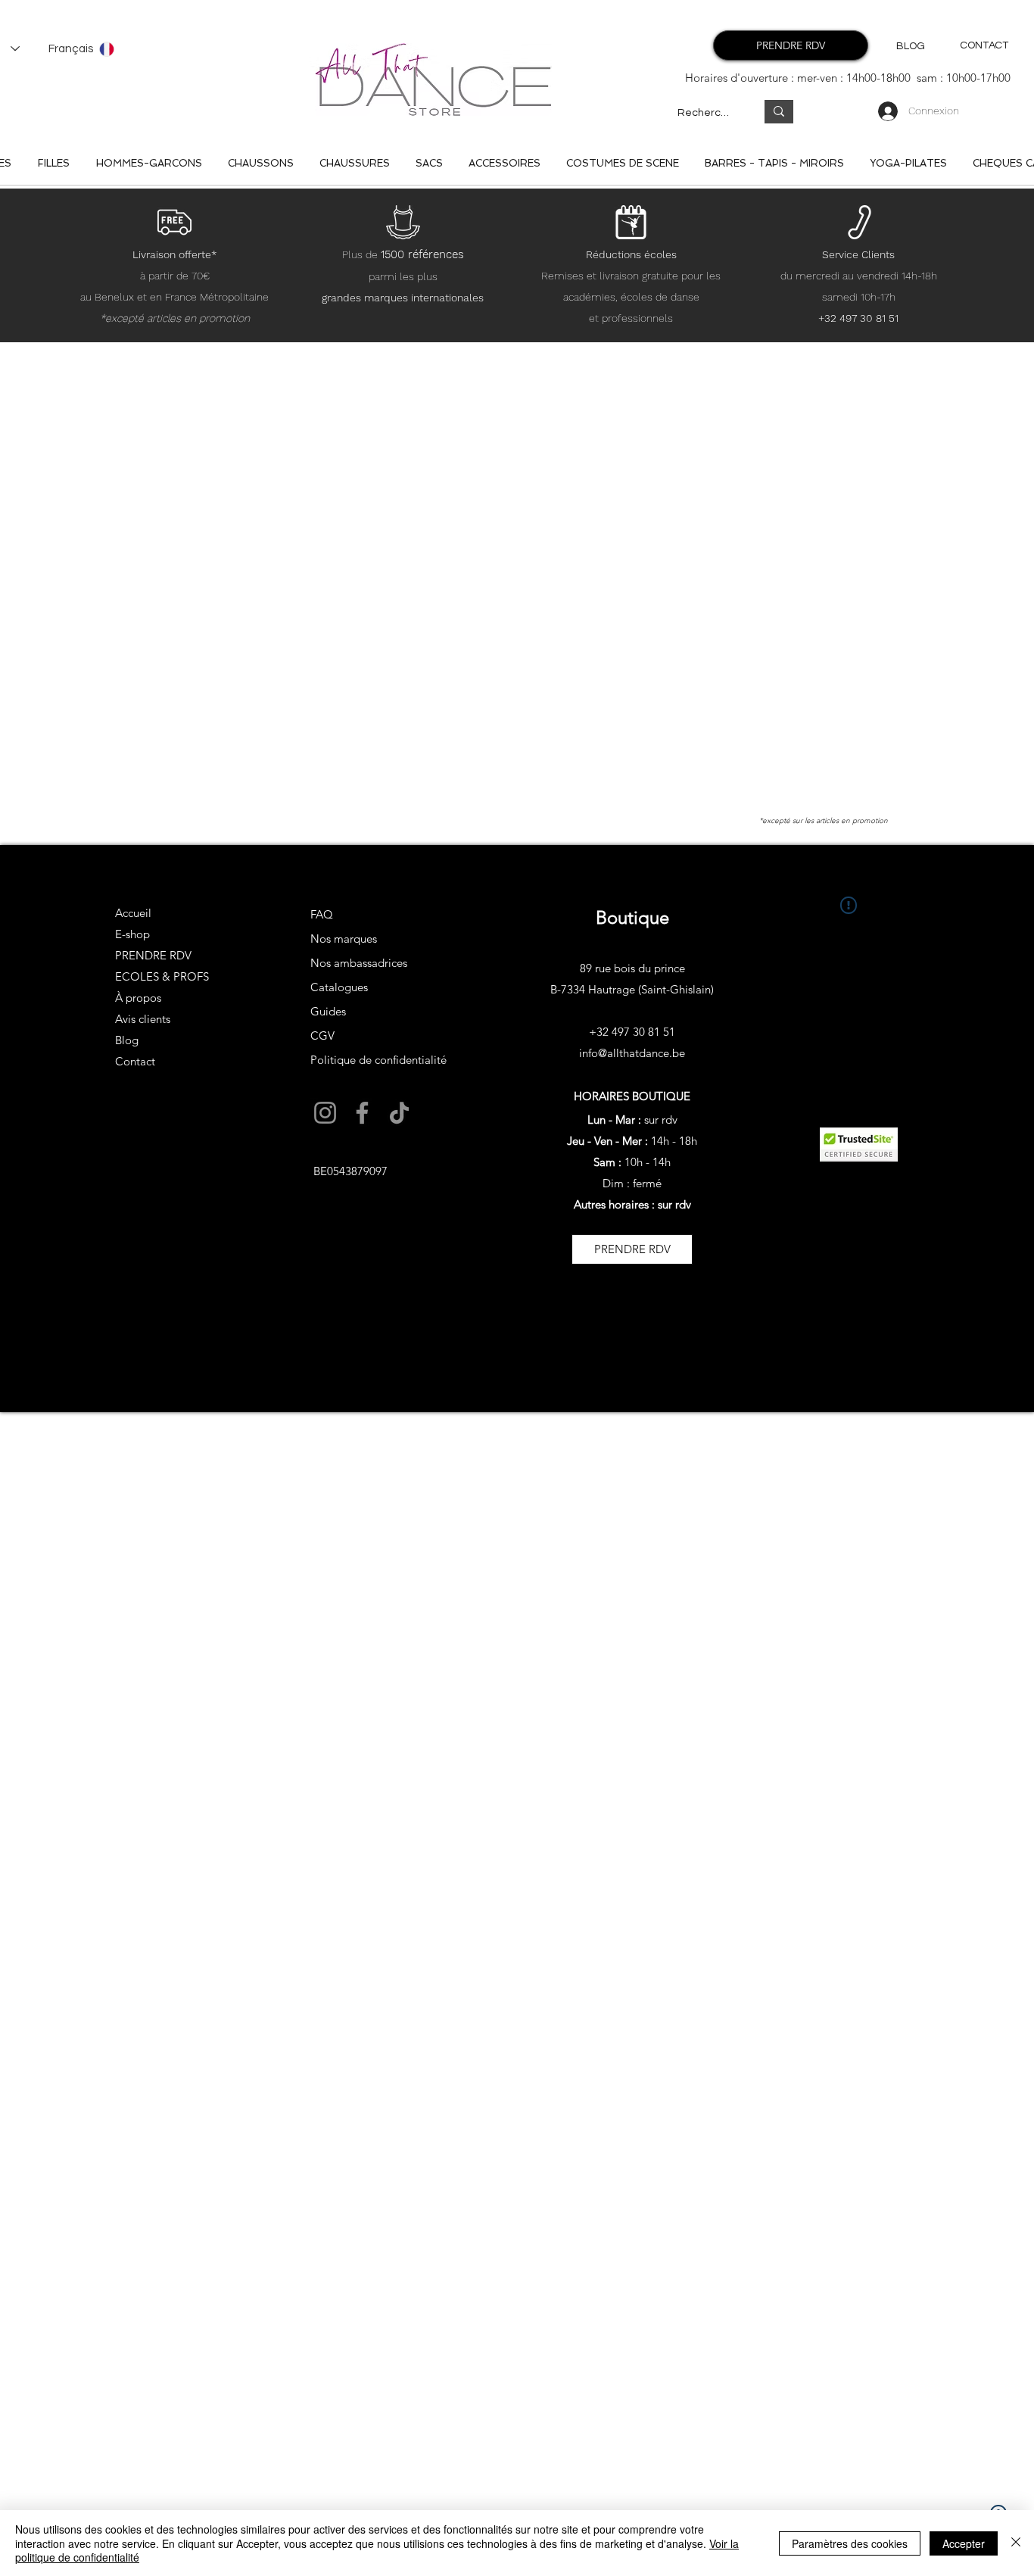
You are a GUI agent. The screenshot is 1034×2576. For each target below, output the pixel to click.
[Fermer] (1016, 2543)
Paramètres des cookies (850, 2543)
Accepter (964, 2543)
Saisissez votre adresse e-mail (296, 1353)
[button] (310, 1499)
